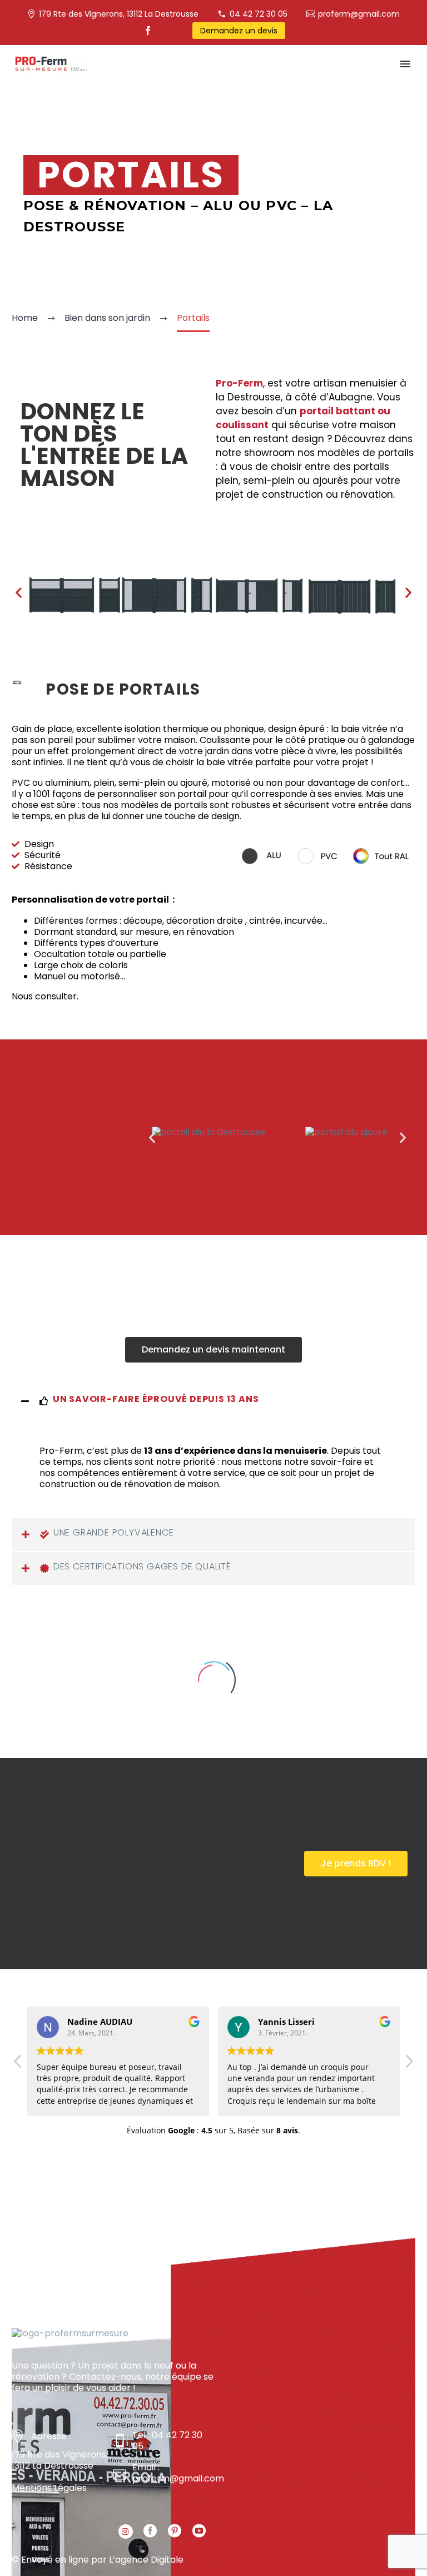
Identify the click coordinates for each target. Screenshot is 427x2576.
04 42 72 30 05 (259, 14)
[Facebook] (148, 31)
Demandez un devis (239, 31)
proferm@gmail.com (359, 14)
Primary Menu (405, 64)
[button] (213, 1350)
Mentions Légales (49, 2488)
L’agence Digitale (146, 2560)
